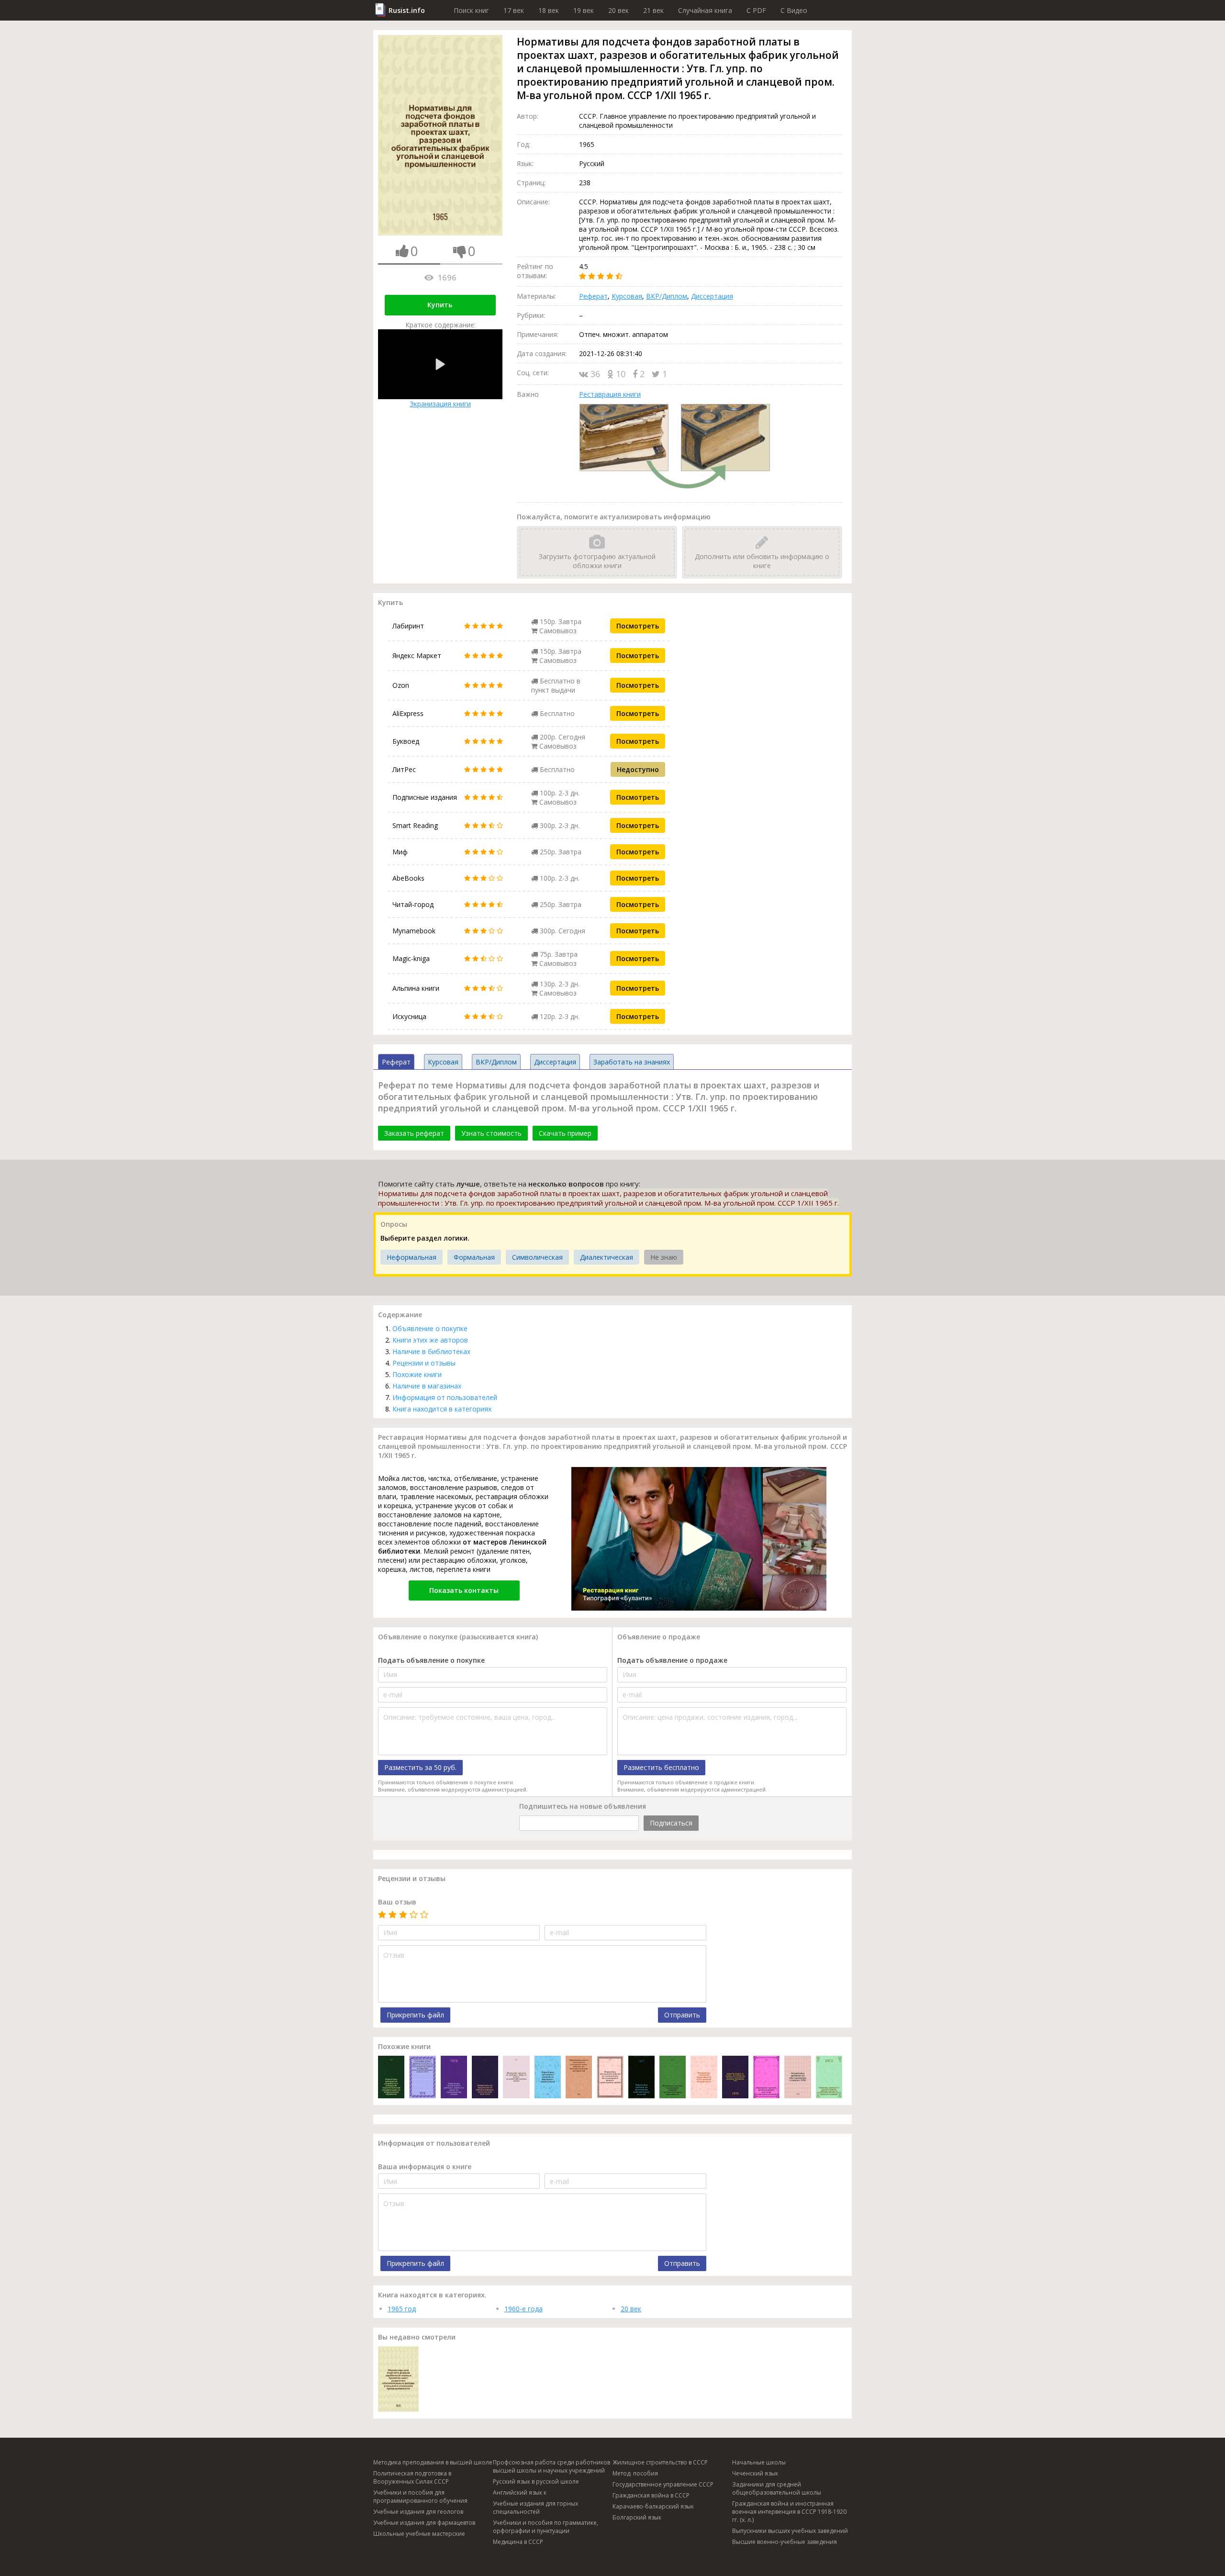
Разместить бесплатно (661, 1767)
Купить (440, 305)
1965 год (402, 2309)
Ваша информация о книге (425, 2167)
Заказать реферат (414, 1133)
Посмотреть (638, 626)
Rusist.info (407, 10)
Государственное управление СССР (663, 2484)
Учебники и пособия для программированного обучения (420, 2497)
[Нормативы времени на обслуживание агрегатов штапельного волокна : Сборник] (766, 2078)
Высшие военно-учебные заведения (785, 2542)
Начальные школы (759, 2462)
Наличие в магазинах (427, 1386)
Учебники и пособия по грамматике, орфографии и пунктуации (546, 2527)
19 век (584, 10)
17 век (514, 10)
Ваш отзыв (397, 1902)
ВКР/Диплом (667, 296)
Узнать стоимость (491, 1133)
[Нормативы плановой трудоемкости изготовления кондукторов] (704, 2078)
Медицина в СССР (518, 2542)
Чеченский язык (755, 2473)
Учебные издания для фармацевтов (424, 2523)
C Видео (794, 10)
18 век (549, 10)
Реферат (593, 296)
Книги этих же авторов (430, 1340)
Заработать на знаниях (632, 1062)
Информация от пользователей (445, 1397)
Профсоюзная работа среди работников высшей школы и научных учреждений (551, 2466)
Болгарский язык (637, 2517)
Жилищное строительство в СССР (660, 2462)
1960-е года (523, 2309)
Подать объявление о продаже (672, 1660)
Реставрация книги (610, 394)
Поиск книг (471, 10)
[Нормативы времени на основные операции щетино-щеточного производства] (673, 2078)
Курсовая (627, 296)
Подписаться (671, 1823)
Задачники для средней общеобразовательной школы (777, 2488)
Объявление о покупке (430, 1328)
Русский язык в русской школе (536, 2481)
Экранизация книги (440, 404)
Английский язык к (520, 2492)
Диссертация (712, 296)
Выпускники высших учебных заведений (790, 2531)
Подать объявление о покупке (431, 1660)
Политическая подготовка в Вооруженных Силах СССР (412, 2477)
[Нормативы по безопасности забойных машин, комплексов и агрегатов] (485, 2078)
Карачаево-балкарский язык (653, 2506)
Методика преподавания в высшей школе (433, 2462)
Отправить (682, 2015)
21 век (653, 10)
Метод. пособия (635, 2473)
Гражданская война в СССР (651, 2495)
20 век (618, 10)
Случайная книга (705, 10)
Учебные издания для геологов (418, 2512)
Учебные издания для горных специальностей (535, 2508)
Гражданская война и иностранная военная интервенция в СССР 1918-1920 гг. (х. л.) (789, 2512)
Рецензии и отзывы (424, 1363)
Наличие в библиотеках (431, 1351)
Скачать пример (565, 1133)
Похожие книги (417, 1374)
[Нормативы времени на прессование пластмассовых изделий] (641, 2078)
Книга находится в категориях (442, 1409)
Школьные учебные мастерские (419, 2534)
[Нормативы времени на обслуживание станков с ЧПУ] (797, 2078)
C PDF (756, 10)
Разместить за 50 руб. (420, 1767)
